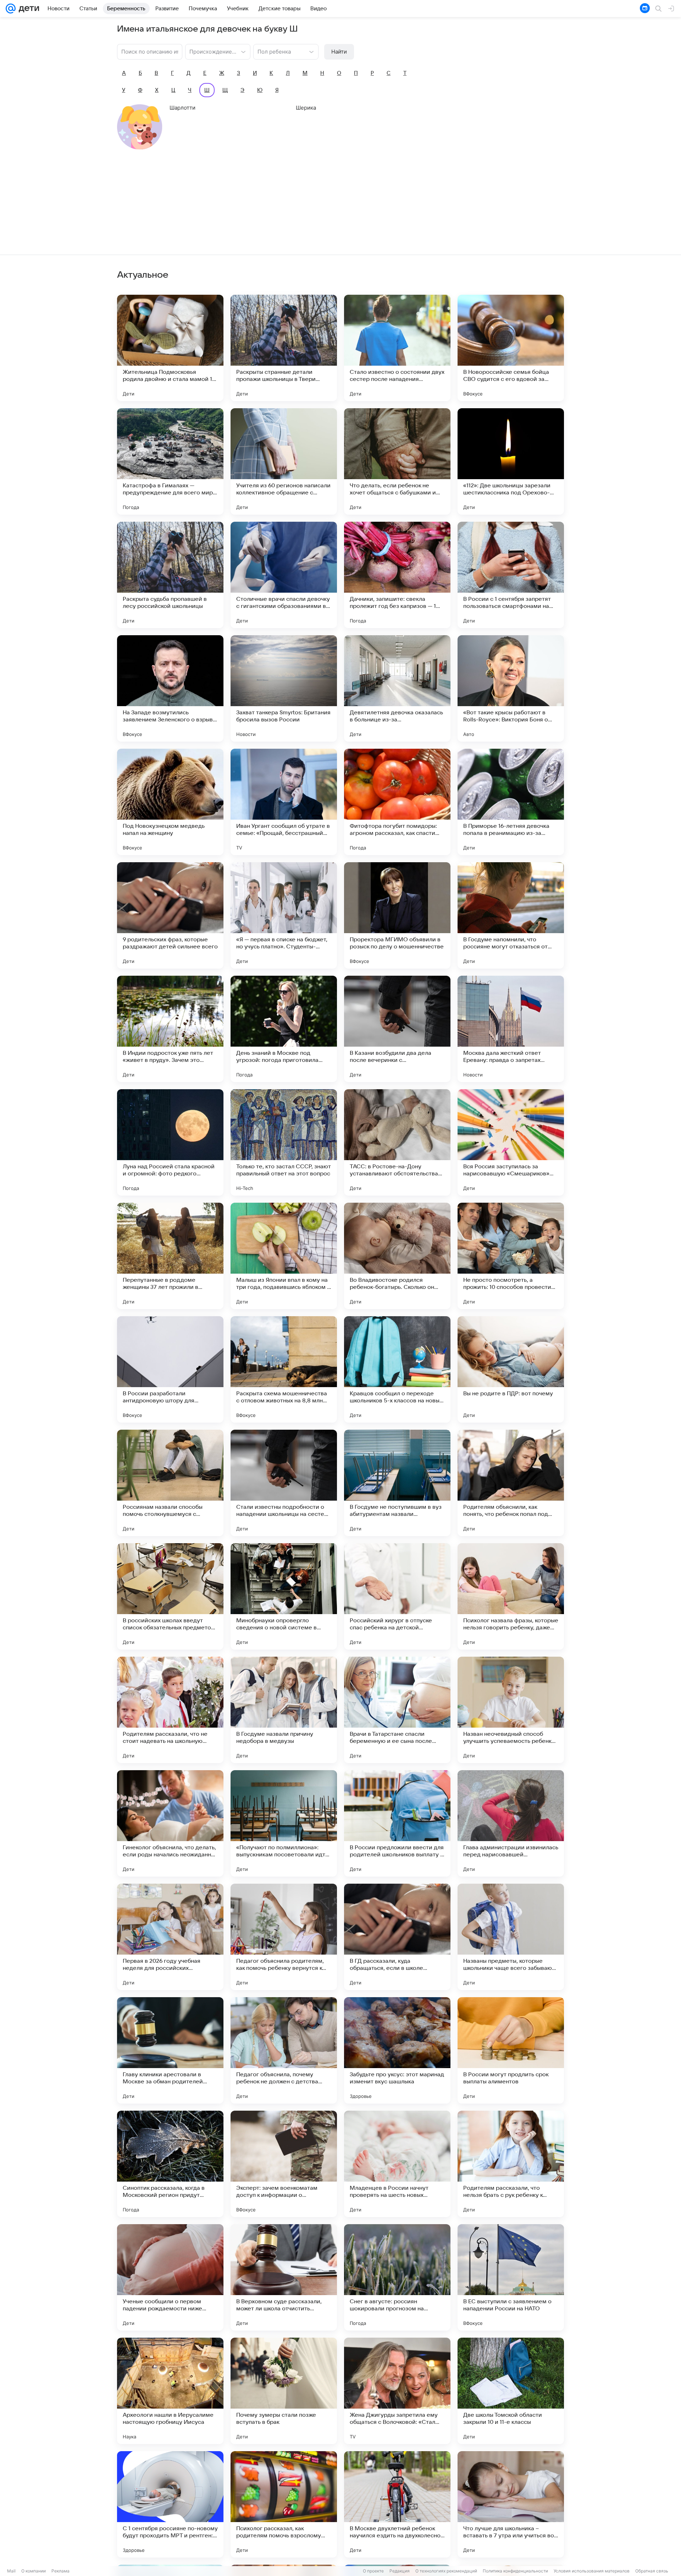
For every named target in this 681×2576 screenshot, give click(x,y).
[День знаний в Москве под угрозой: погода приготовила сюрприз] (284, 1029)
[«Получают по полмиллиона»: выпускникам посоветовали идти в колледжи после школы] (284, 1823)
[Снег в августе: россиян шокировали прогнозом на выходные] (397, 2277)
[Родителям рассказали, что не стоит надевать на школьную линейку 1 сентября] (170, 1710)
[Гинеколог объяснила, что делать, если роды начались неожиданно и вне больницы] (170, 1823)
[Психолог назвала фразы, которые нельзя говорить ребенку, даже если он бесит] (511, 1596)
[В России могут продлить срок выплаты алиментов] (511, 2050)
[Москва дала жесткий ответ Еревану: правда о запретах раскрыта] (511, 1029)
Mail (11, 2571)
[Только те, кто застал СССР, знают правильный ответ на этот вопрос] (284, 1142)
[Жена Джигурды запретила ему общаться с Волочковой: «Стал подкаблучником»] (397, 2391)
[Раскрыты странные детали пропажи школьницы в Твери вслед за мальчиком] (284, 348)
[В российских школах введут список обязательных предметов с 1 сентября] (170, 1596)
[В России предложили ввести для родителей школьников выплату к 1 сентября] (397, 1823)
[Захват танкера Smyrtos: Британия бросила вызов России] (284, 688)
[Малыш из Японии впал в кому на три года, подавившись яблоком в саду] (284, 1256)
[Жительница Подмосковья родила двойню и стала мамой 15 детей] (170, 348)
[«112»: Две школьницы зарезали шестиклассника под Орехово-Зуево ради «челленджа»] (511, 461)
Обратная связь (652, 2571)
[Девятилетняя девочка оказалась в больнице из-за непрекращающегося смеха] (397, 688)
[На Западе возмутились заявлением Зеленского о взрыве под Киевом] (170, 688)
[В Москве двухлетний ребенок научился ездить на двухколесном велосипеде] (397, 2504)
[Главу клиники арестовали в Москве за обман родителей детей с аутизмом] (170, 2050)
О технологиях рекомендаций (446, 2571)
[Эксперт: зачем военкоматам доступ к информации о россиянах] (284, 2164)
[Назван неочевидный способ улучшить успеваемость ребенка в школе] (511, 1710)
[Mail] (11, 9)
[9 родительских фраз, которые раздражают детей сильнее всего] (170, 915)
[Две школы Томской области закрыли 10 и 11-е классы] (511, 2391)
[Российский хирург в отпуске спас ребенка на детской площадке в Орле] (397, 1596)
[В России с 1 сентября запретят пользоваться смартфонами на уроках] (511, 575)
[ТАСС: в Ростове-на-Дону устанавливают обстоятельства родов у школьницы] (397, 1142)
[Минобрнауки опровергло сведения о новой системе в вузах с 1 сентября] (284, 1596)
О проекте (373, 2571)
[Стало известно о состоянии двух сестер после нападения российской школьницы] (397, 348)
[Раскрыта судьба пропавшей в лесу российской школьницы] (170, 575)
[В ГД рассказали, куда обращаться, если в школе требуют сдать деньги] (397, 1937)
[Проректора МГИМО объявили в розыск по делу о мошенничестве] (397, 915)
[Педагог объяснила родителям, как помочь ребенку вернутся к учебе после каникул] (284, 1937)
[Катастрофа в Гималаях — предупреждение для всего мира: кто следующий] (170, 461)
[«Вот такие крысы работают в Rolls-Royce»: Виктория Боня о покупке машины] (511, 688)
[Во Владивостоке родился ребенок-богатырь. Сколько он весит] (397, 1256)
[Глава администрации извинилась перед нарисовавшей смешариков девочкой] (511, 1823)
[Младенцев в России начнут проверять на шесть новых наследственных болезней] (397, 2164)
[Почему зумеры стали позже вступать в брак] (284, 2391)
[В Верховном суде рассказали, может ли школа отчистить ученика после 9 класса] (284, 2277)
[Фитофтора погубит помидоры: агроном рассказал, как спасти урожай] (397, 802)
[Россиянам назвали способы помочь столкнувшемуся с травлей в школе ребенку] (170, 1483)
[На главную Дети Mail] (27, 9)
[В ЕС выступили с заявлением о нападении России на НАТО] (511, 2277)
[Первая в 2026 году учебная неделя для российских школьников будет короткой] (170, 1937)
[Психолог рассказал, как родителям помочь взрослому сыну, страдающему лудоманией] (284, 2504)
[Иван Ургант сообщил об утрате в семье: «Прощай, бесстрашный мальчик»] (284, 802)
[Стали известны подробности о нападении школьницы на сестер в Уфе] (284, 1483)
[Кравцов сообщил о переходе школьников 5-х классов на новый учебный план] (397, 1369)
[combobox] (211, 51)
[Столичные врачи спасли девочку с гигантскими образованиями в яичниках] (284, 575)
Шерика (306, 108)
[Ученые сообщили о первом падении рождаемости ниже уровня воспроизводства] (170, 2277)
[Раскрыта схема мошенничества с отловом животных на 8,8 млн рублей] (284, 1369)
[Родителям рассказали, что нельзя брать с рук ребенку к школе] (511, 2164)
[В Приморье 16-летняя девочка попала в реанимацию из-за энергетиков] (511, 802)
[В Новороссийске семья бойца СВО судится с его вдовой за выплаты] (511, 348)
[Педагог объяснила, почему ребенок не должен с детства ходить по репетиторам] (284, 2050)
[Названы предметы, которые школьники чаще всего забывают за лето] (511, 1937)
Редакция (400, 2571)
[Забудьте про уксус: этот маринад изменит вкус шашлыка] (397, 2050)
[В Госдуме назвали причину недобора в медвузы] (284, 1710)
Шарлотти (182, 108)
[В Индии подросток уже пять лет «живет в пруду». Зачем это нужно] (170, 1029)
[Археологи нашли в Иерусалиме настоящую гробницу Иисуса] (170, 2391)
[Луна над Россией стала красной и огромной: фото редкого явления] (170, 1142)
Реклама (60, 2571)
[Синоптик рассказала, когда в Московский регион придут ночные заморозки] (170, 2164)
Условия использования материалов (592, 2571)
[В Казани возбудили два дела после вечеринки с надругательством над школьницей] (397, 1029)
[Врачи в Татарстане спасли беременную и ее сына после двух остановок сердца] (397, 1710)
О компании (34, 2571)
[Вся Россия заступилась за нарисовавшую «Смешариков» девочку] (511, 1142)
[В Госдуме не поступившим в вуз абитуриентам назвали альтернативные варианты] (397, 1483)
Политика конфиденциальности (515, 2571)
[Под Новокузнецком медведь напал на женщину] (170, 802)
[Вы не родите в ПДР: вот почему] (511, 1369)
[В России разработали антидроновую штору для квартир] (170, 1369)
